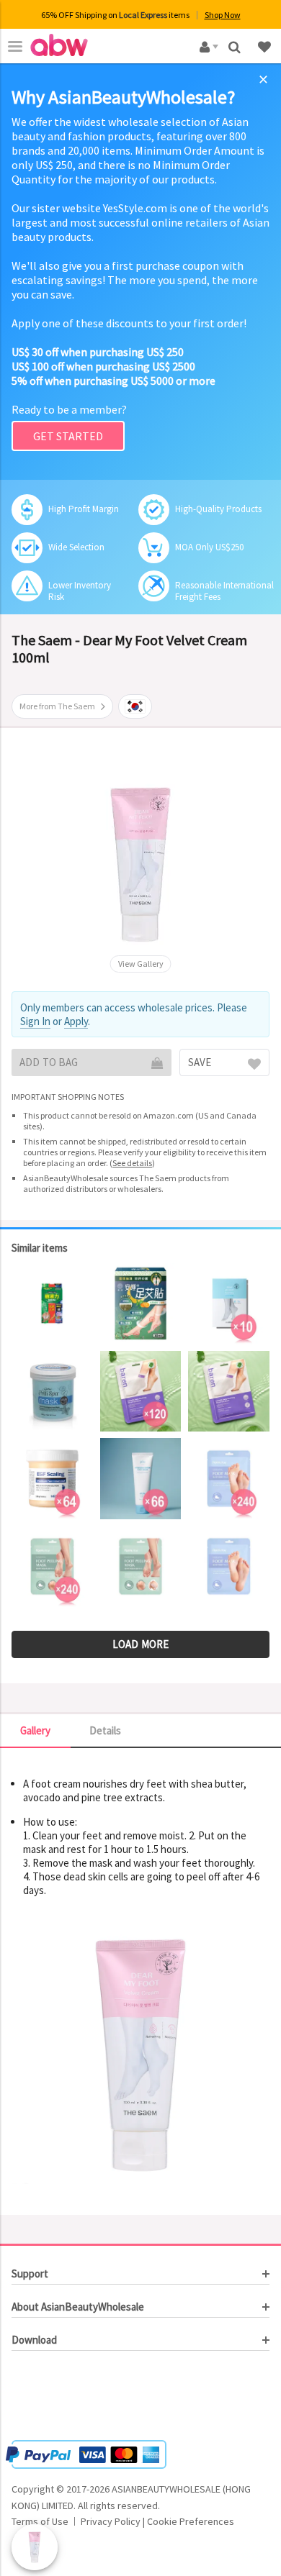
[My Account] (206, 46)
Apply (76, 1021)
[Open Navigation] (15, 46)
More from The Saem (57, 706)
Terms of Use (40, 2521)
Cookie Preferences (191, 2521)
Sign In (35, 1021)
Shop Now (223, 15)
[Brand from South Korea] (135, 706)
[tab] (140, 2274)
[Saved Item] (266, 46)
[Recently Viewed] (35, 2547)
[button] (55, 2398)
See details (132, 1163)
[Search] (236, 46)
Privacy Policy (111, 2521)
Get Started (68, 436)
